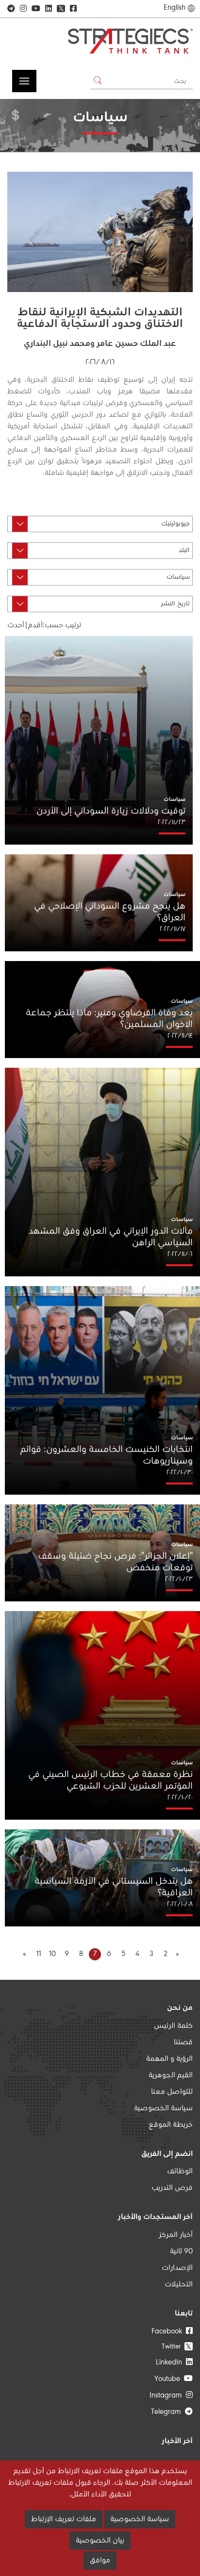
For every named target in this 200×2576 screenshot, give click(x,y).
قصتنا (183, 2042)
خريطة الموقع (171, 2125)
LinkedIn (171, 2363)
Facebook (169, 2331)
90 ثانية (181, 2251)
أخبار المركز (176, 2235)
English (175, 8)
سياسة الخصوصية (163, 2108)
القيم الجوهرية (171, 2075)
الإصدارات (177, 2268)
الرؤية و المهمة (169, 2059)
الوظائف (180, 2171)
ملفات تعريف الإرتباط (64, 2519)
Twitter (177, 2346)
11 (39, 1954)
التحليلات (179, 2284)
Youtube (169, 2379)
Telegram (168, 2412)
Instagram (168, 2396)
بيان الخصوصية (100, 2541)
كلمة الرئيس (173, 2026)
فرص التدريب (172, 2188)
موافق (100, 2560)
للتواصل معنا (172, 2092)
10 (52, 1954)
